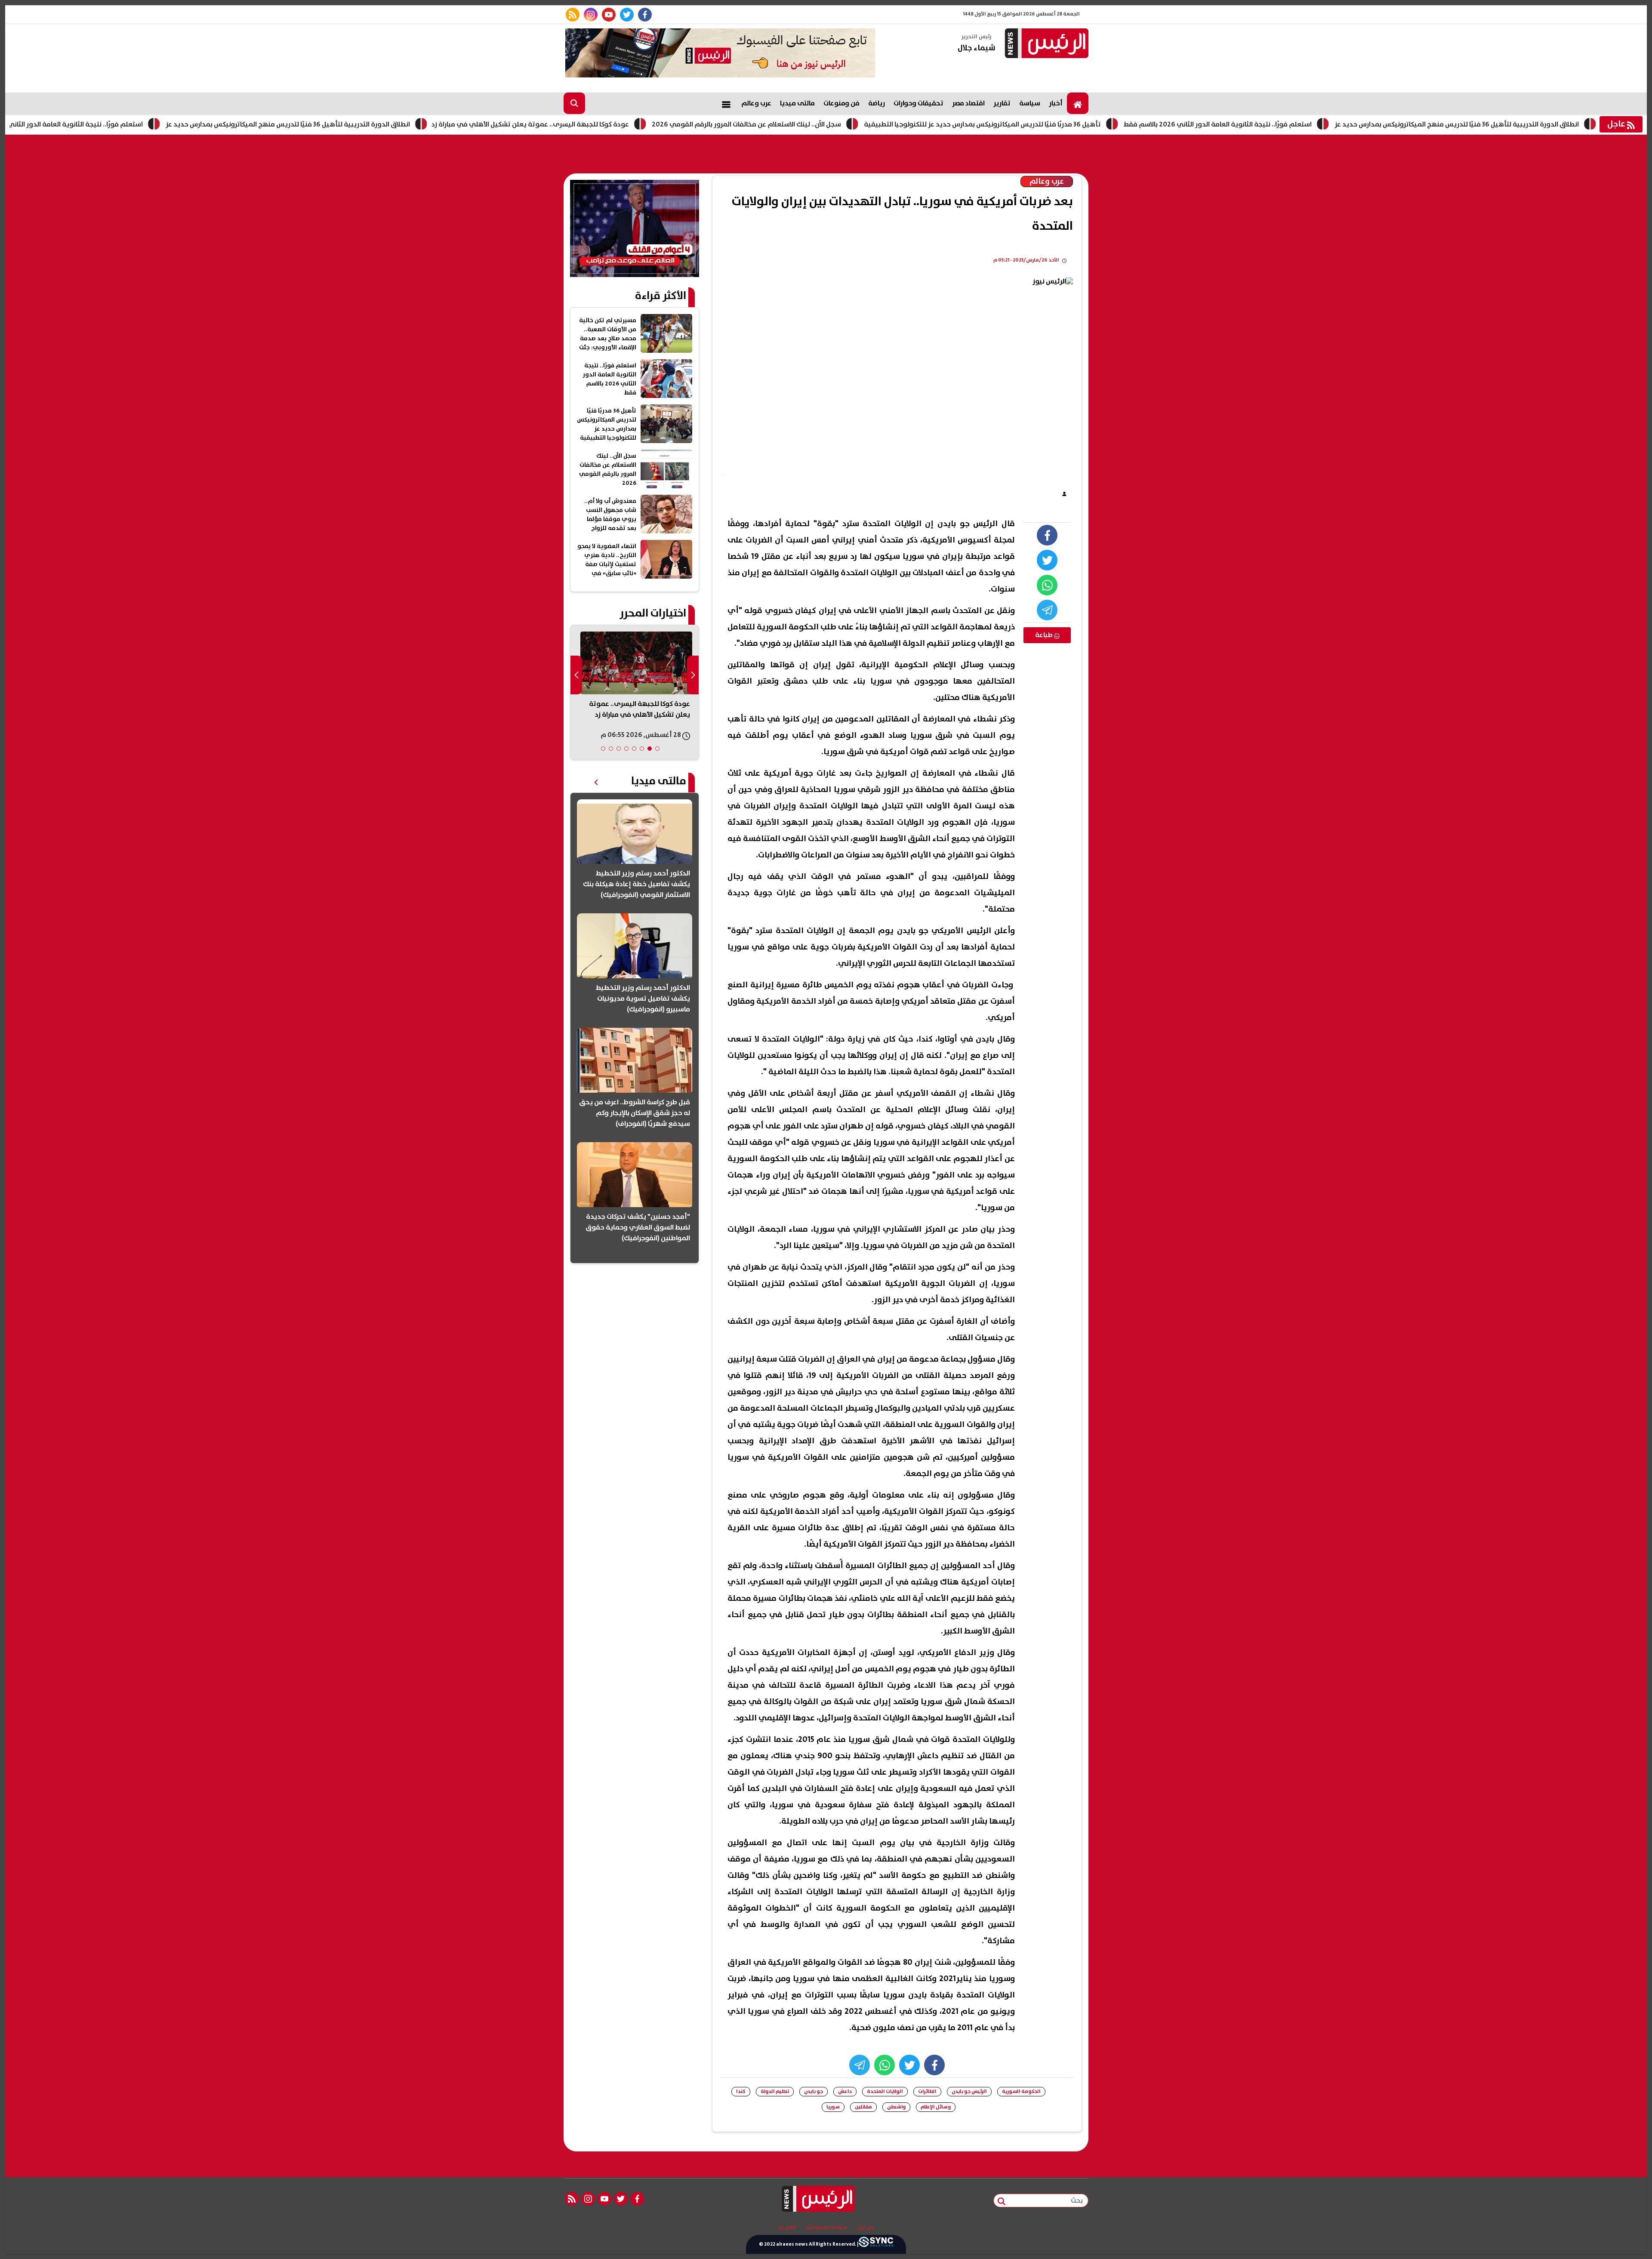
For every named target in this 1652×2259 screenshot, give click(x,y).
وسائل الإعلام (936, 2107)
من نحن (865, 2228)
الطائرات (927, 2091)
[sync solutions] (876, 2244)
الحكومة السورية (1021, 2091)
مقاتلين (863, 2107)
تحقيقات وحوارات (918, 103)
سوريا (833, 2107)
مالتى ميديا (797, 103)
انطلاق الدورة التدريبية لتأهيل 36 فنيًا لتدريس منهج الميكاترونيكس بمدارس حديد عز (351, 124)
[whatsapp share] (1047, 585)
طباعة (1045, 635)
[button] (657, 749)
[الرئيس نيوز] (1045, 44)
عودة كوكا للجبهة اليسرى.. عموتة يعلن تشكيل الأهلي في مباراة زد (593, 124)
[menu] (726, 103)
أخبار (1056, 103)
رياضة (877, 103)
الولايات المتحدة (885, 2091)
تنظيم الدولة (775, 2091)
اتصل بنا (787, 2228)
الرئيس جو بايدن (969, 2091)
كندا (741, 2091)
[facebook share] (1047, 535)
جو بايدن (814, 2091)
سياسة (1030, 103)
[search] (574, 103)
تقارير (1002, 103)
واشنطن (896, 2107)
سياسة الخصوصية (826, 2228)
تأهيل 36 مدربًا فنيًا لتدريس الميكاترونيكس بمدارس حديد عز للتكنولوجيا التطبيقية (1045, 124)
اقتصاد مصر (968, 103)
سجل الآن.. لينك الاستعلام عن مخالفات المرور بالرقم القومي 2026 (809, 124)
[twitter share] (1047, 560)
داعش (845, 2091)
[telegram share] (1047, 610)
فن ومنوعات (841, 103)
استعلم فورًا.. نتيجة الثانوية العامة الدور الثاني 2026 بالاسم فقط (112, 124)
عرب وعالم (756, 103)
